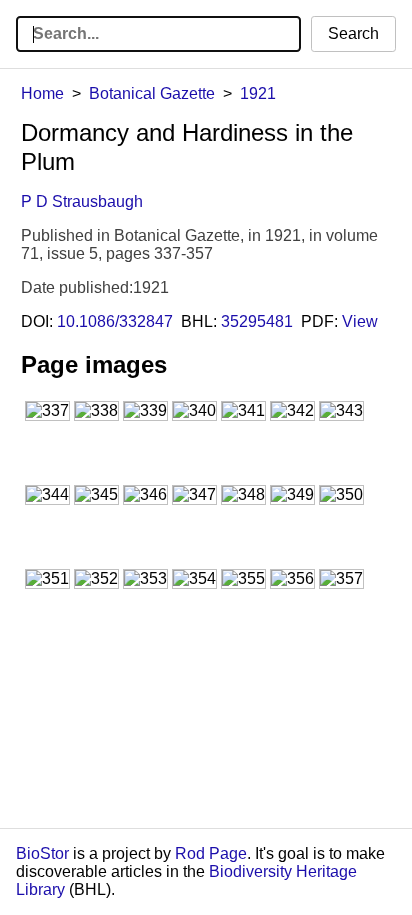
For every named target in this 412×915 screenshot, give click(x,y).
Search (353, 33)
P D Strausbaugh (82, 201)
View (360, 321)
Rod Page (211, 853)
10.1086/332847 (115, 321)
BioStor (42, 853)
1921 (258, 93)
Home (42, 93)
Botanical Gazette (152, 93)
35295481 (257, 321)
